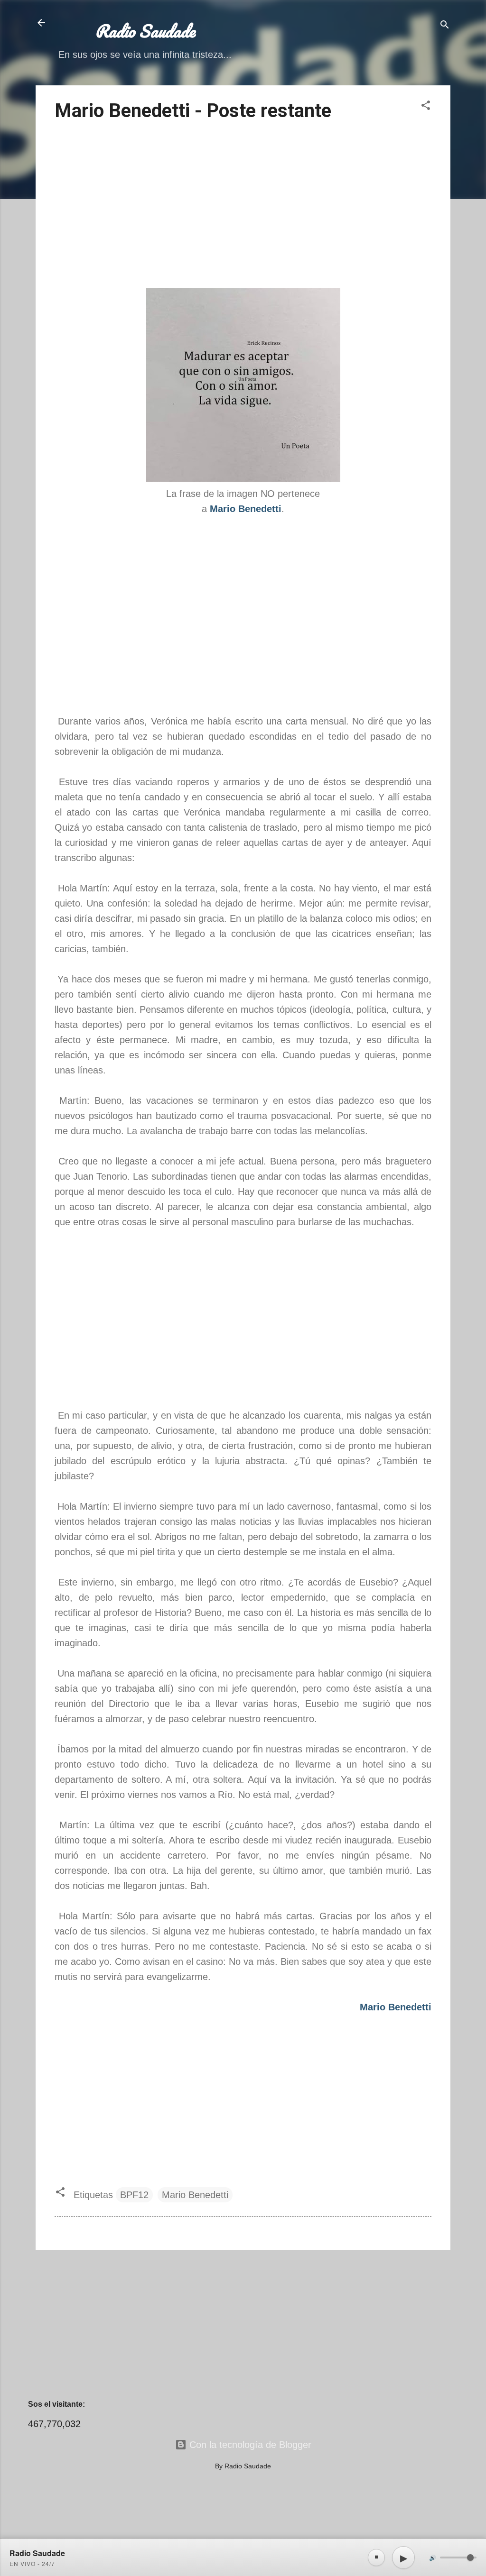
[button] (426, 106)
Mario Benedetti (195, 2195)
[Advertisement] (243, 206)
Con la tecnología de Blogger (249, 2445)
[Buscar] (445, 26)
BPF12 (134, 2195)
